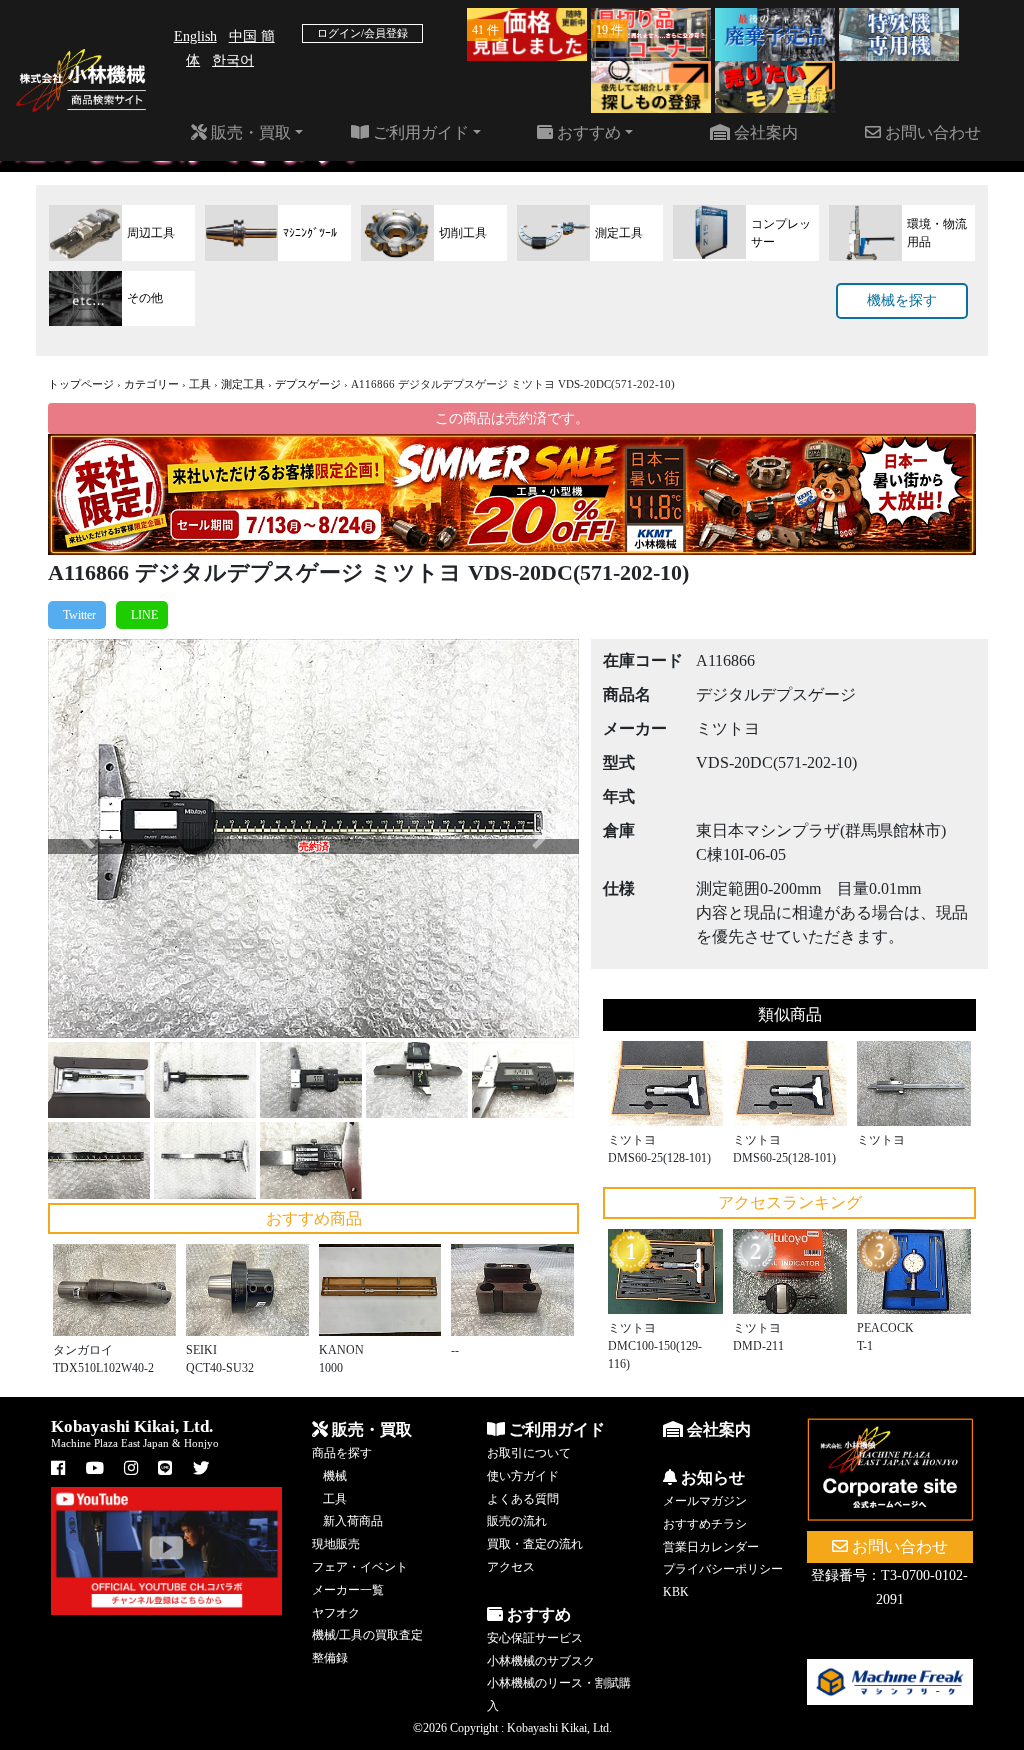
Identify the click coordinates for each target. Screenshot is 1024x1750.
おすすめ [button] (587, 132)
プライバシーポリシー (723, 1569)
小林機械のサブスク (541, 1661)
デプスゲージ (308, 384)
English (195, 36)
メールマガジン (705, 1501)
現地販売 (336, 1544)
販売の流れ (517, 1521)
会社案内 (764, 132)
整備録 (330, 1658)
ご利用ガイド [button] (419, 132)
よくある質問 (523, 1499)
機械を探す (902, 300)
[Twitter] (77, 615)
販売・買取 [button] (249, 132)
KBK (676, 1592)
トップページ (81, 384)
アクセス (511, 1567)
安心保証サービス (535, 1638)
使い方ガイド (523, 1476)
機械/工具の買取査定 (367, 1635)
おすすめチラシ (705, 1524)
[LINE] (142, 615)
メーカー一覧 (348, 1590)
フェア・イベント (360, 1567)
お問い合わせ (931, 132)
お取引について (529, 1453)
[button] (88, 838)
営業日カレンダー (711, 1547)
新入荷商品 (353, 1521)
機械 (335, 1476)
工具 (200, 384)
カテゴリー (151, 384)
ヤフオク (336, 1613)
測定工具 (243, 384)
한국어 (233, 60)
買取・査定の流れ (535, 1544)
